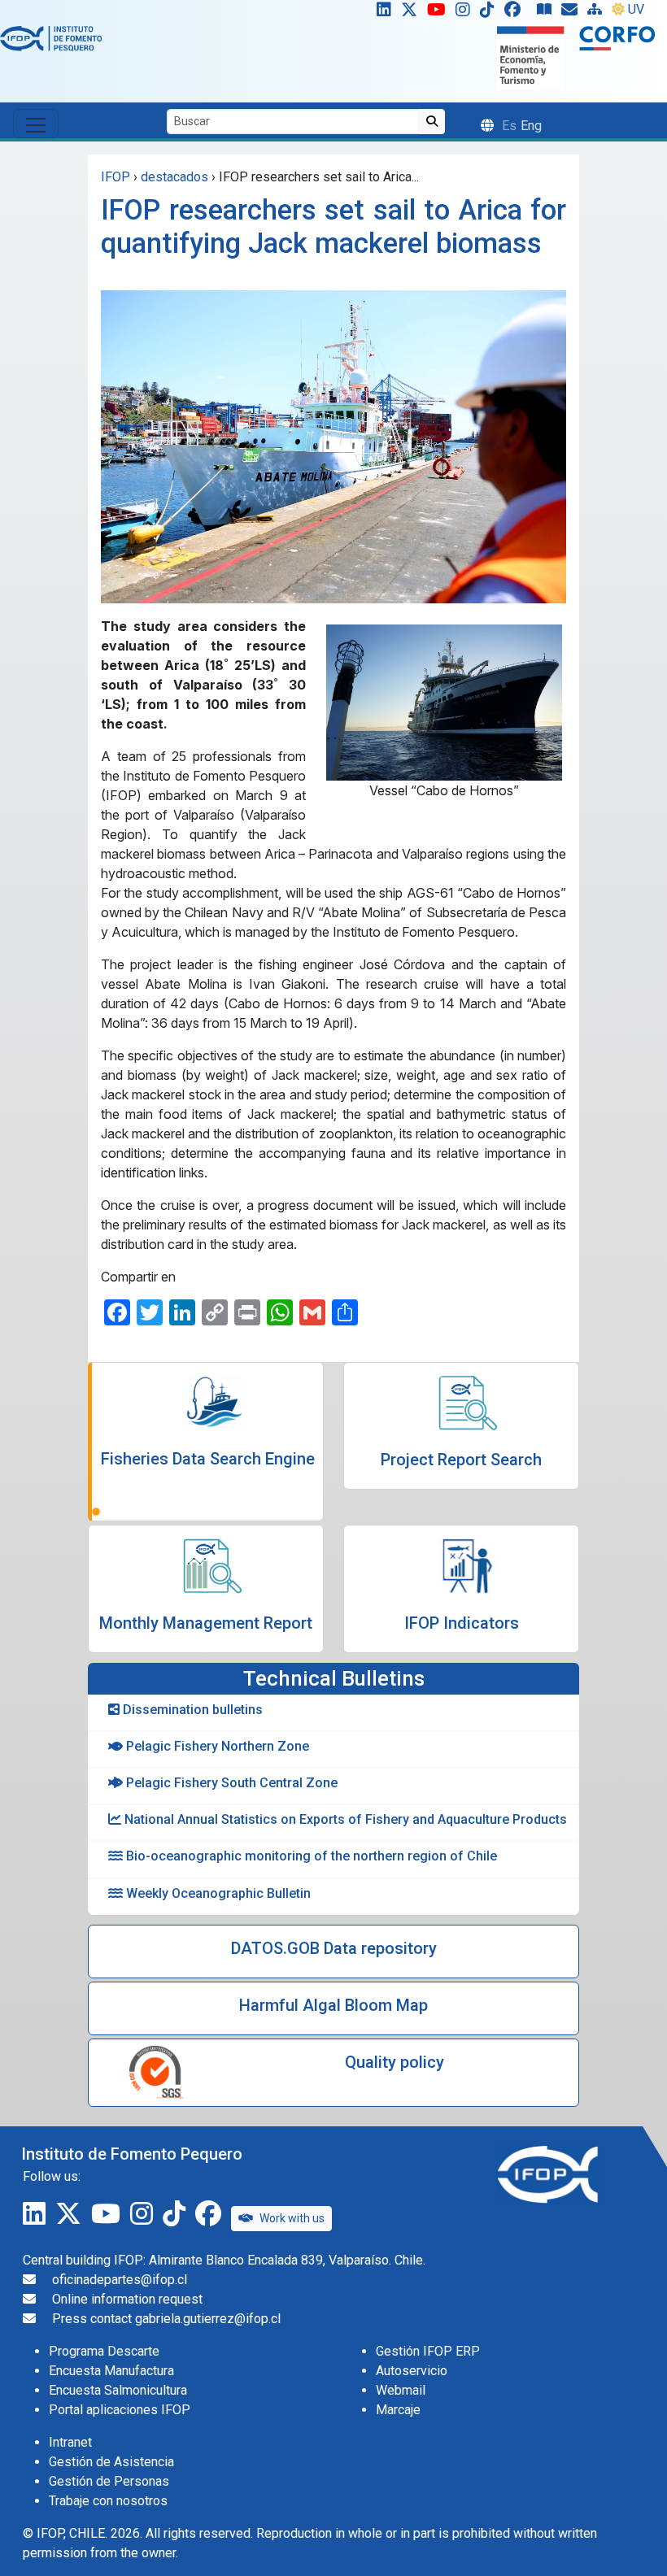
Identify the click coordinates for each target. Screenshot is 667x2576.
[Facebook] (519, 13)
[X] (412, 13)
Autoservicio (412, 2371)
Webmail (401, 2390)
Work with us (292, 2218)
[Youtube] (440, 13)
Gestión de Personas (109, 2481)
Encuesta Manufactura (111, 2371)
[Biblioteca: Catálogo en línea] (547, 13)
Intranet (70, 2442)
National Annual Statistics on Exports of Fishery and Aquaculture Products (344, 1819)
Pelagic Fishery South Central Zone (230, 1783)
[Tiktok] (490, 13)
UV (636, 9)
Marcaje (398, 2410)
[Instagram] (466, 13)
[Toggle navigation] (36, 124)
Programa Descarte (104, 2351)
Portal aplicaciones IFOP (120, 2410)
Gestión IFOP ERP (428, 2351)
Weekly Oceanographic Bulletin (217, 1893)
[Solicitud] (573, 13)
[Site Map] (598, 13)
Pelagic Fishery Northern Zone (216, 1746)
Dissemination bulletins (191, 1710)
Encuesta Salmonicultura (118, 2390)
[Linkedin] (381, 13)
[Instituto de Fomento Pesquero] (51, 38)
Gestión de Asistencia (111, 2462)
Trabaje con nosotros (108, 2501)
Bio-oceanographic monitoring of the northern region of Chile (310, 1856)
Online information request (127, 2299)
